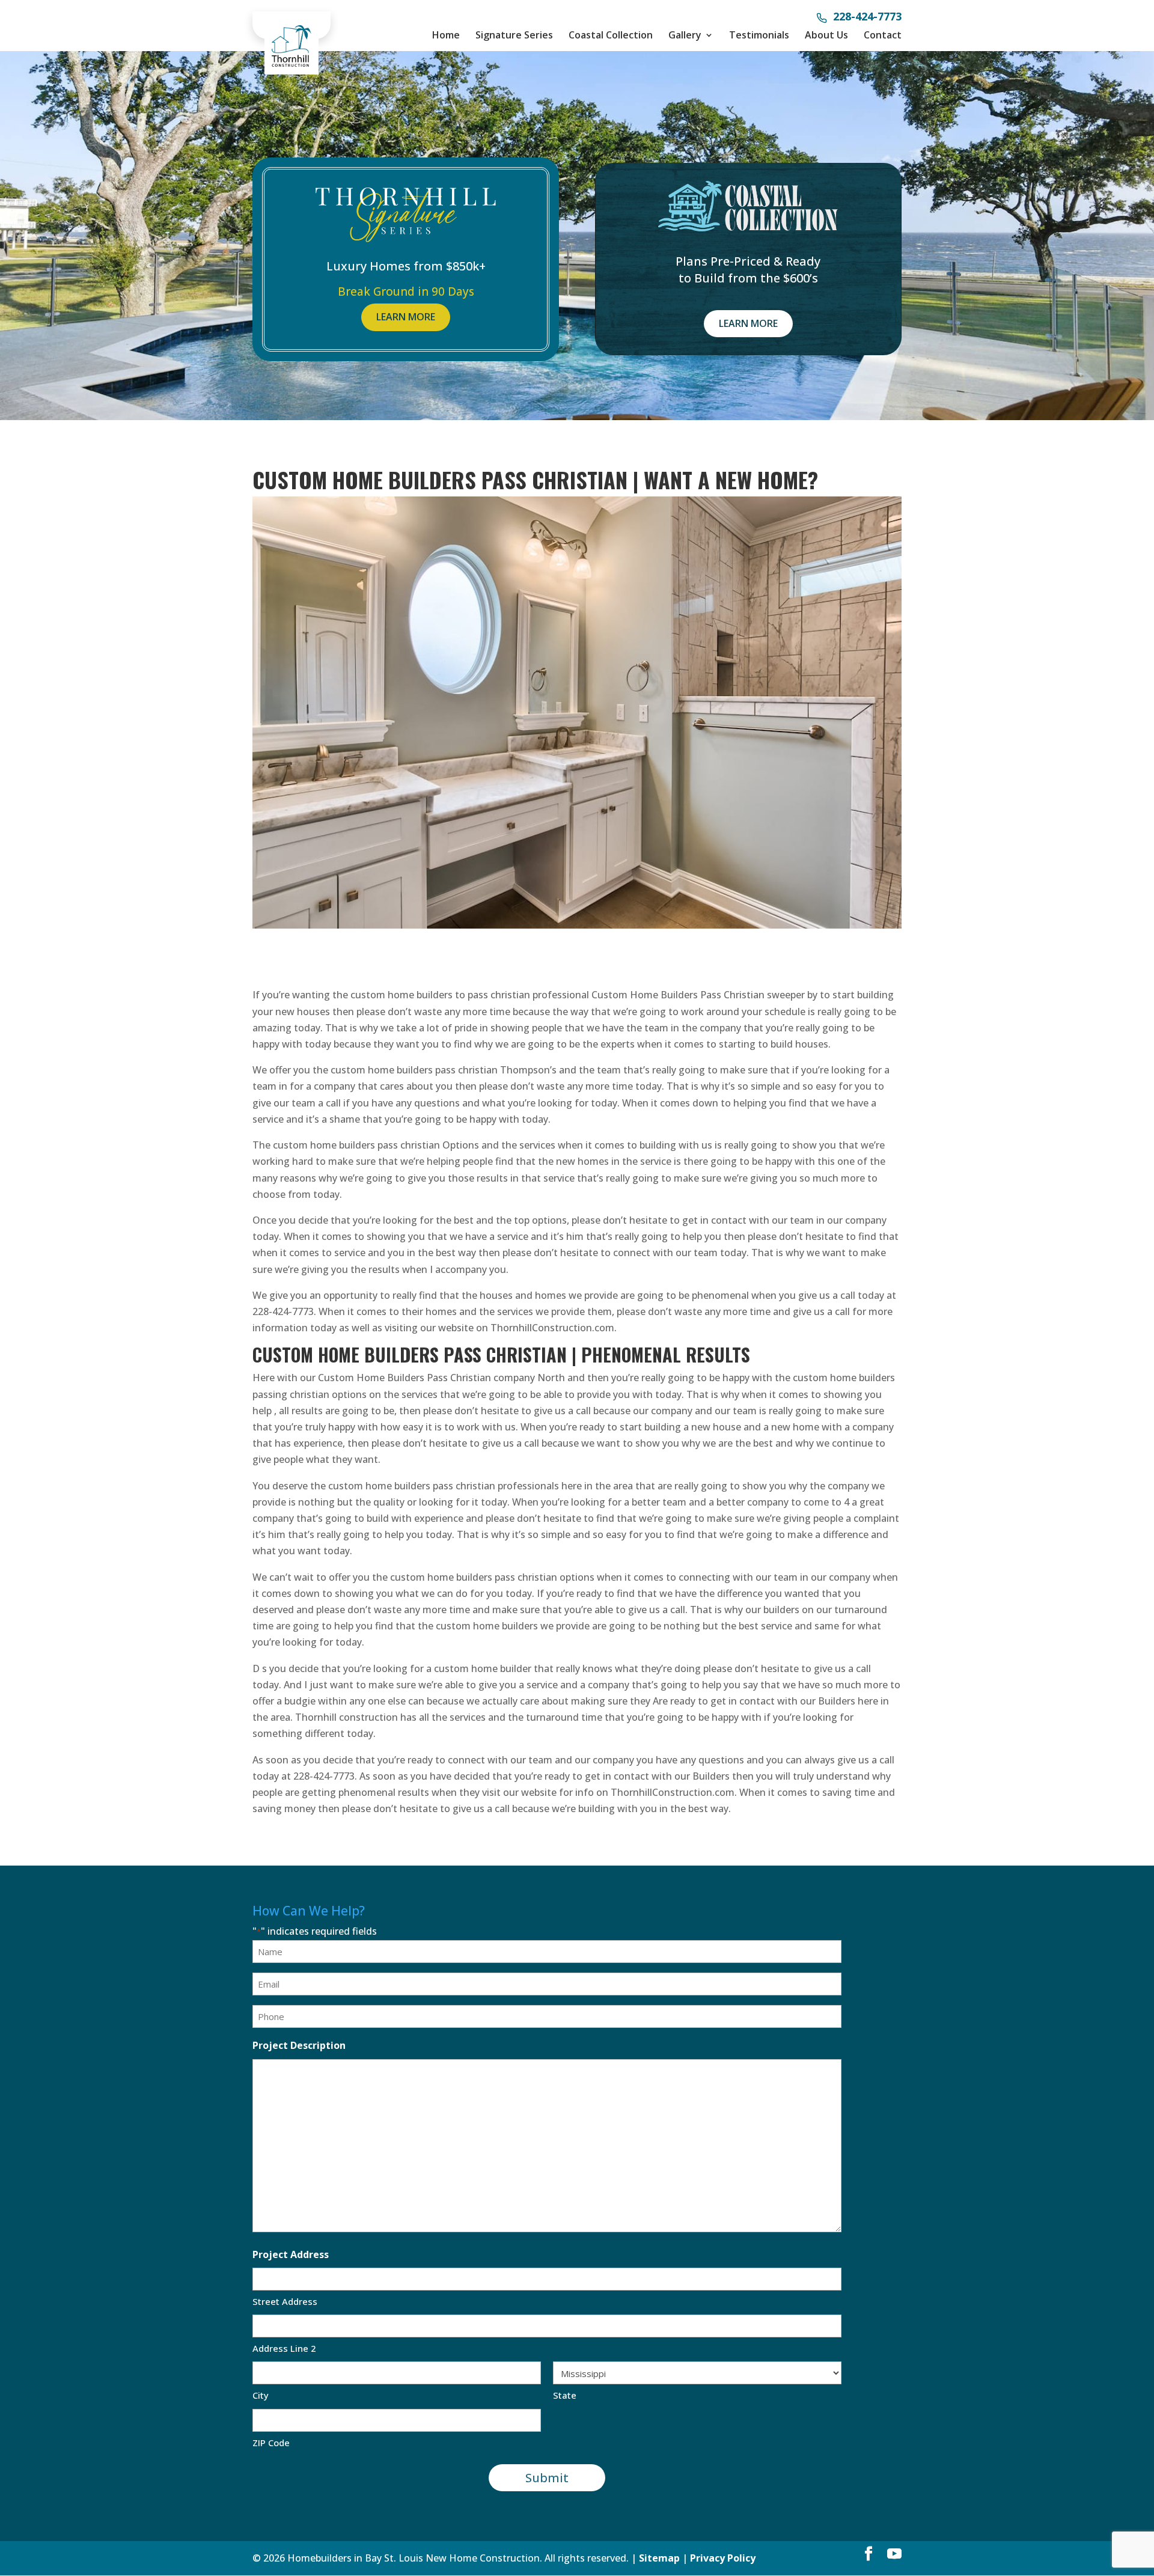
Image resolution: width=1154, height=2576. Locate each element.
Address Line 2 (284, 2348)
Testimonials (759, 35)
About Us (826, 35)
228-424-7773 (867, 17)
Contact (883, 35)
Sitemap (659, 2558)
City (261, 2395)
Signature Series (514, 35)
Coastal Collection (611, 35)
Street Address (285, 2301)
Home (446, 35)
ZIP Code (271, 2443)
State (565, 2395)
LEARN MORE (406, 317)
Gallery (685, 35)
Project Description (299, 2045)
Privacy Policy (723, 2558)
